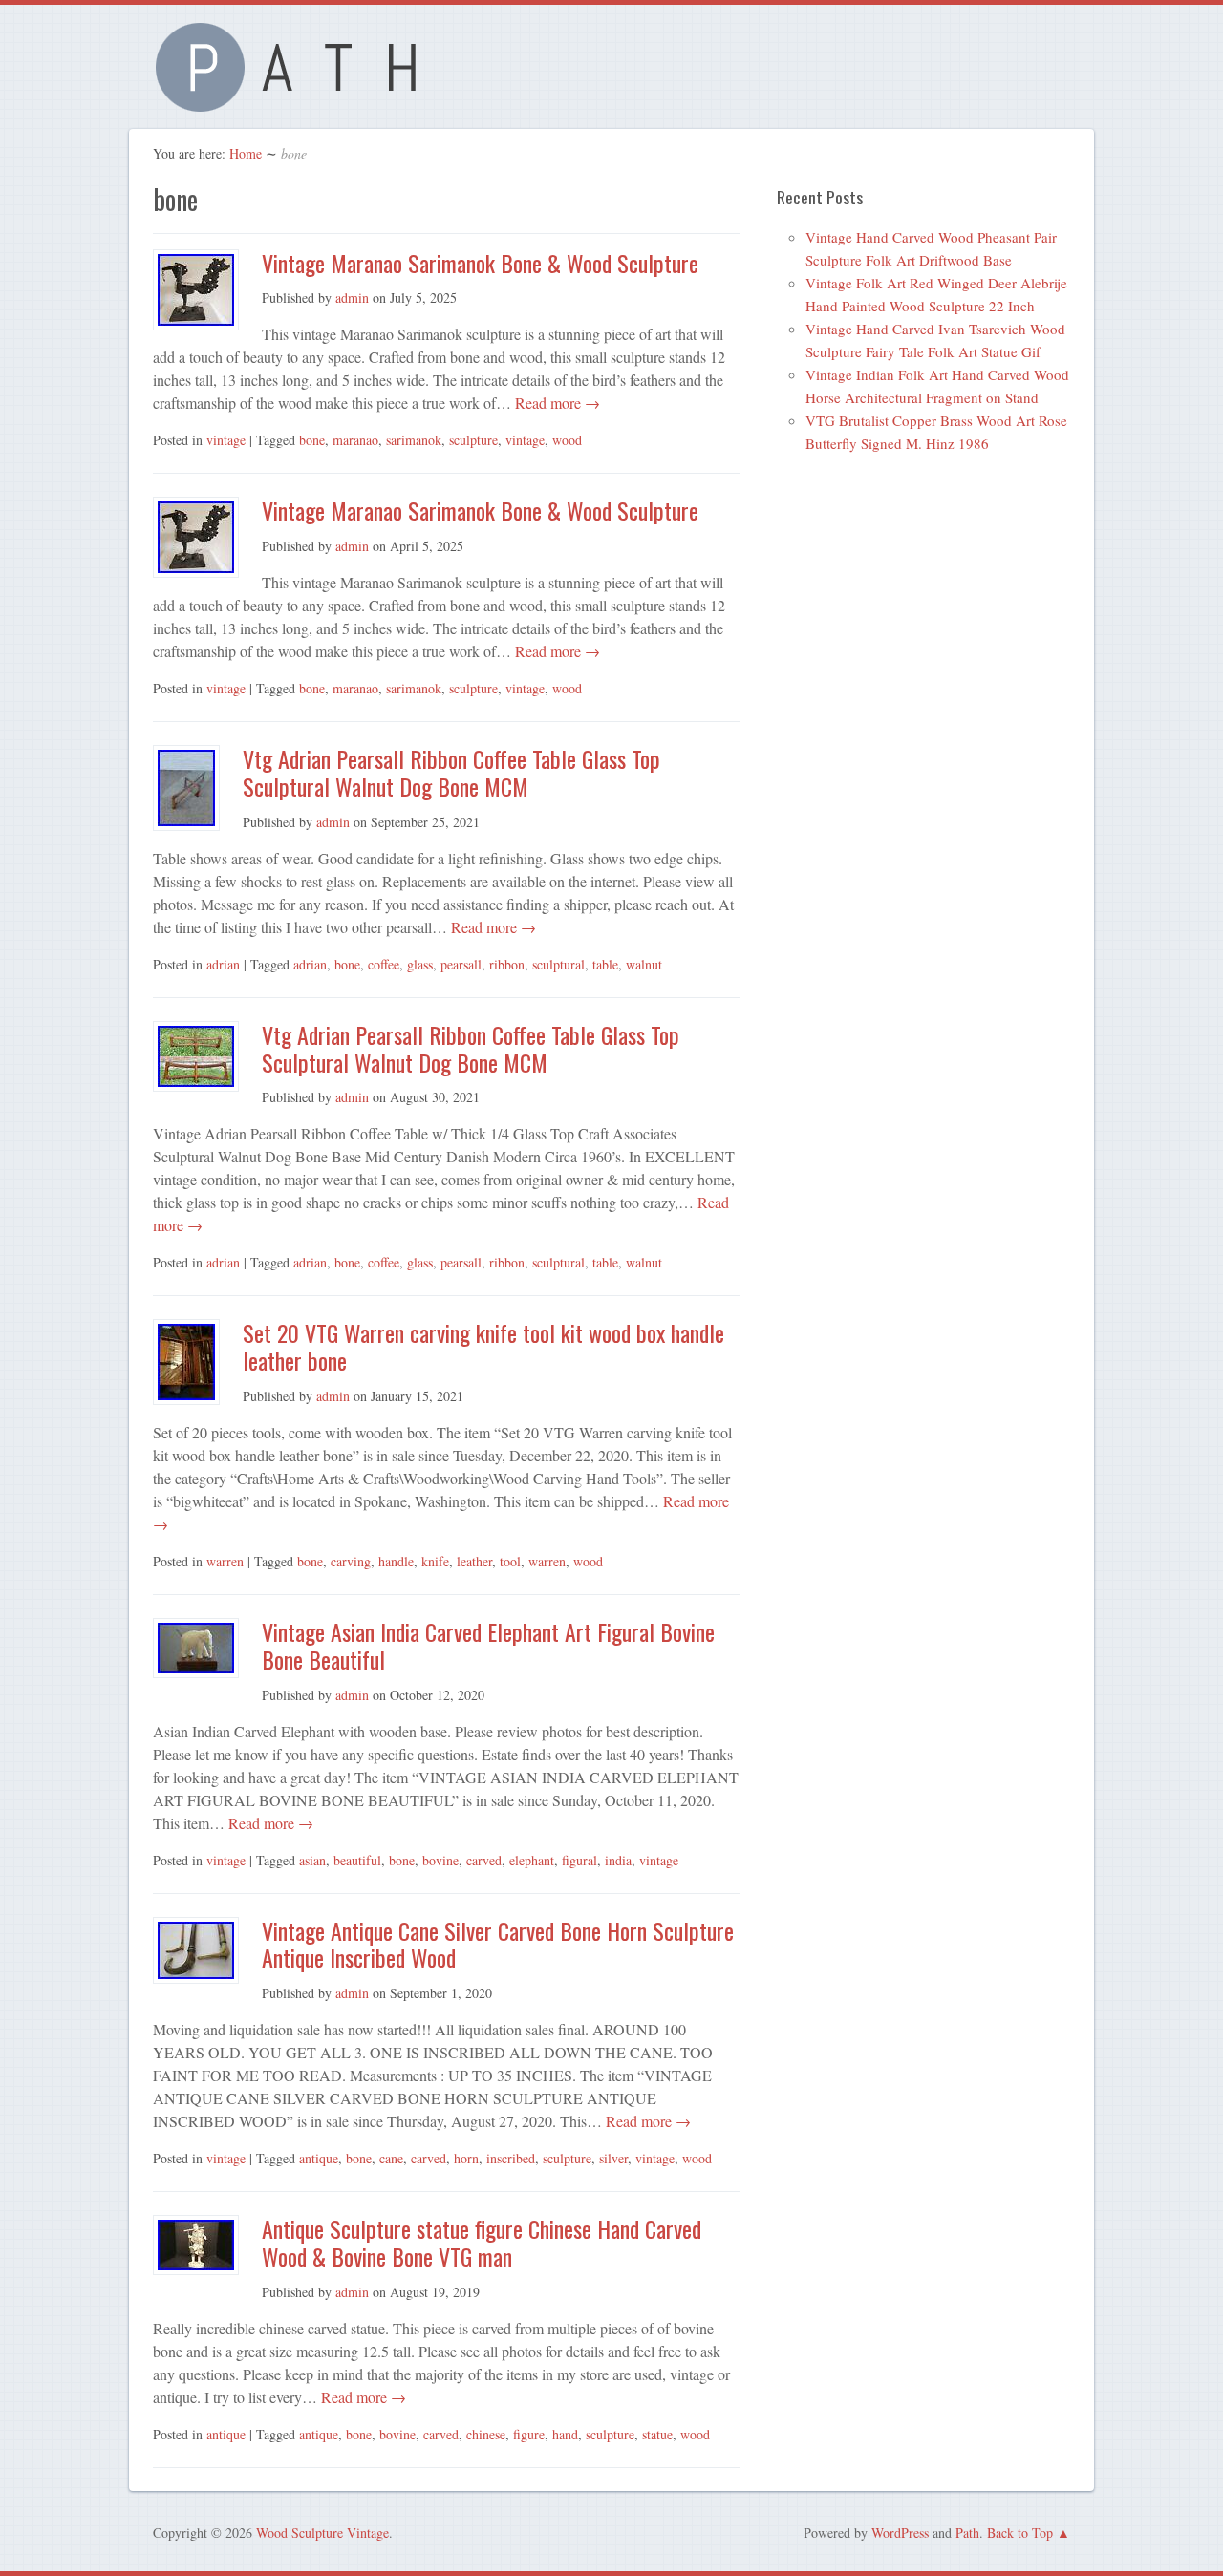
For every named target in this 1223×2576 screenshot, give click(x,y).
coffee (384, 964)
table (605, 964)
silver (613, 2158)
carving (351, 1561)
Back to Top (1020, 2533)
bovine (440, 1860)
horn (466, 2158)
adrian (223, 964)
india (618, 1860)
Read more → (556, 403)
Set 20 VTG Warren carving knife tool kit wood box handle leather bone (483, 1346)
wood (567, 440)
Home (246, 153)
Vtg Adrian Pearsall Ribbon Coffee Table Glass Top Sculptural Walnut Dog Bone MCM (451, 772)
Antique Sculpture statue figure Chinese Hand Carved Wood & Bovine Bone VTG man (482, 2242)
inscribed (511, 2158)
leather (474, 1561)
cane (391, 2158)
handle (396, 1561)
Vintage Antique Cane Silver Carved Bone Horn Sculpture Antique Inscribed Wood (498, 1944)
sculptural (558, 964)
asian (312, 1860)
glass (420, 964)
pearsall (461, 964)
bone (312, 440)
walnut (644, 964)
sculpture (473, 440)
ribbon (507, 964)
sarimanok (414, 440)
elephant (532, 1860)
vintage (226, 440)
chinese (486, 2434)
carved (484, 1860)
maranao (355, 440)
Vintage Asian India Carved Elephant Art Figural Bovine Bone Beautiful (488, 1645)
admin (352, 298)
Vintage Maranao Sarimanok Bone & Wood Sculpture (480, 263)
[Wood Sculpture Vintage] (296, 101)
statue (657, 2434)
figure (529, 2434)
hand (565, 2434)
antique (319, 2158)
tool (510, 1561)
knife (435, 1561)
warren (225, 1561)
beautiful (357, 1860)
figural (579, 1860)
